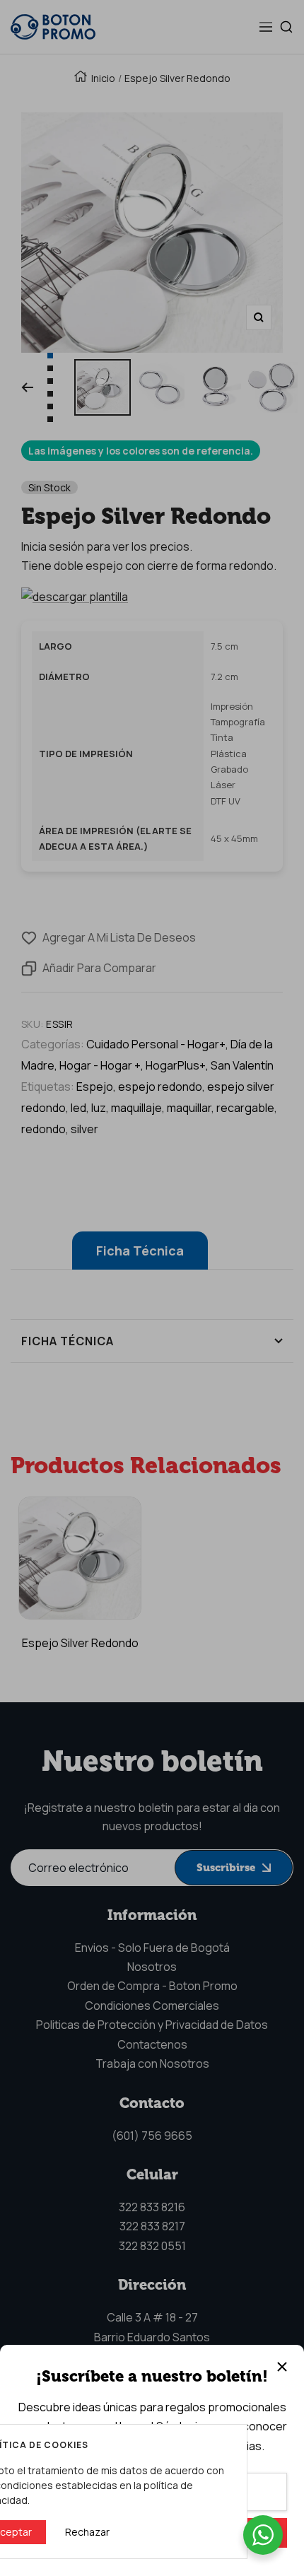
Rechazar (87, 2532)
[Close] (282, 2367)
